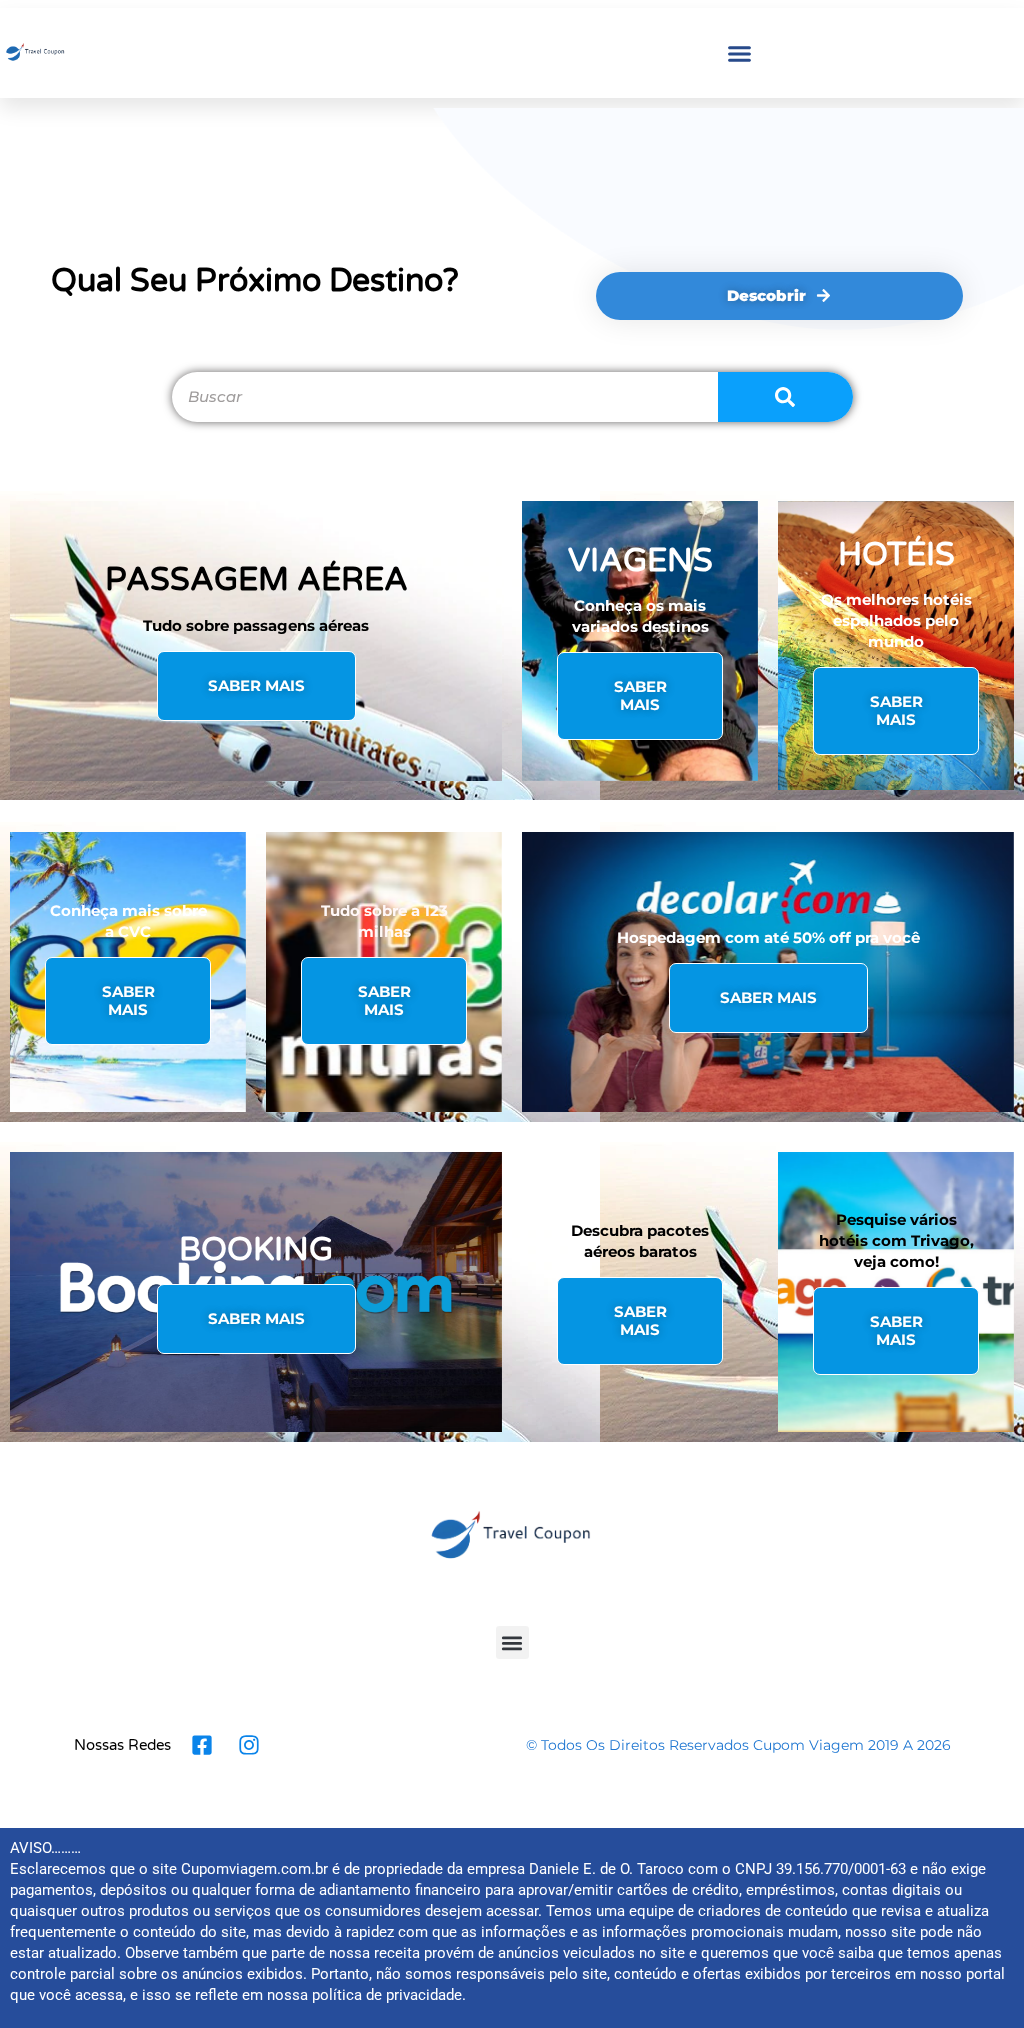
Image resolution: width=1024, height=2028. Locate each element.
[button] (740, 53)
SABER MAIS (256, 685)
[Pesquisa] (785, 397)
